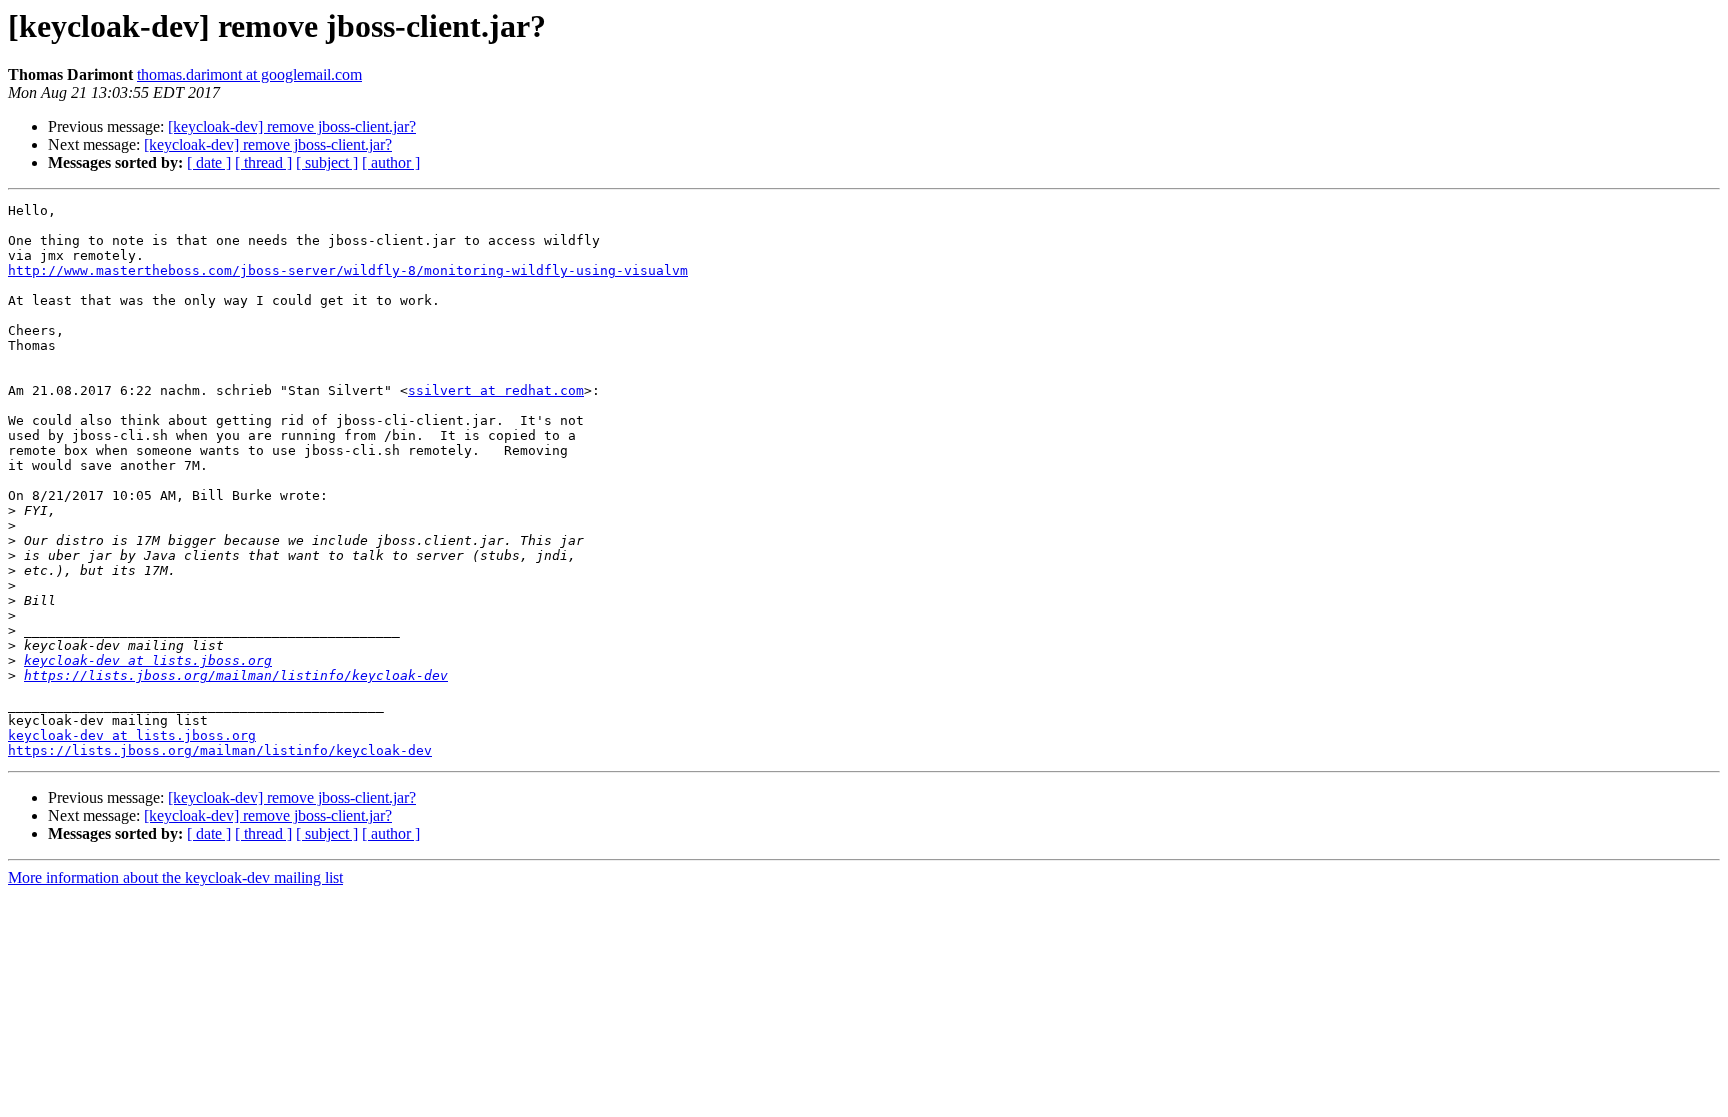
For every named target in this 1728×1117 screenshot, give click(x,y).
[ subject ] (327, 162)
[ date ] (209, 162)
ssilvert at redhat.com (496, 390)
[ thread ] (263, 162)
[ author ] (391, 162)
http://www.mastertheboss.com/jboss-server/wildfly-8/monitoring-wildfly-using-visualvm (348, 270)
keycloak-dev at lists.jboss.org (148, 660)
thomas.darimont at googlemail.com (249, 74)
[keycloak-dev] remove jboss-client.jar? (292, 126)
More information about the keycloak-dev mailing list (175, 877)
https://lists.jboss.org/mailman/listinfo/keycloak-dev (236, 675)
